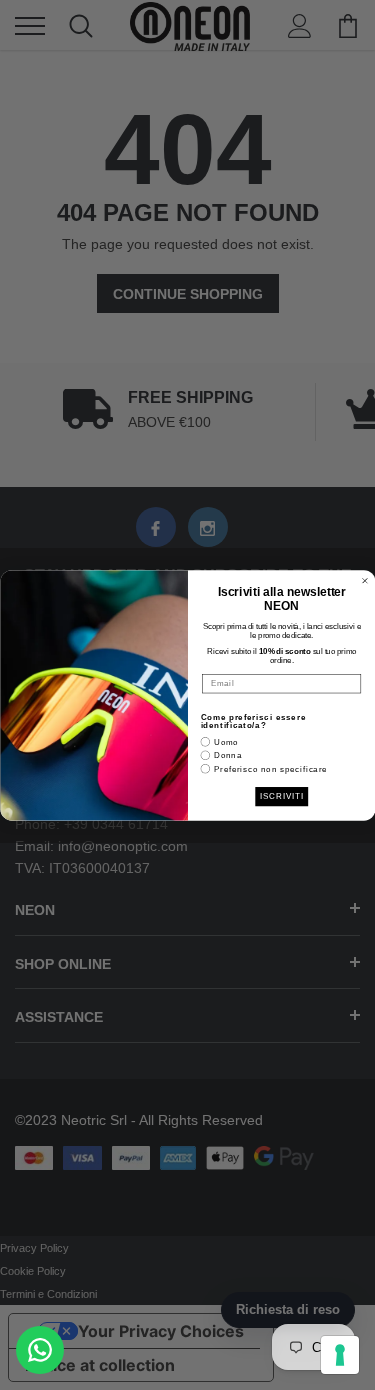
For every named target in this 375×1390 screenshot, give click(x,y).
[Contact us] (40, 1350)
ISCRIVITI (281, 796)
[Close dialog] (365, 581)
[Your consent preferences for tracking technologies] (340, 1355)
